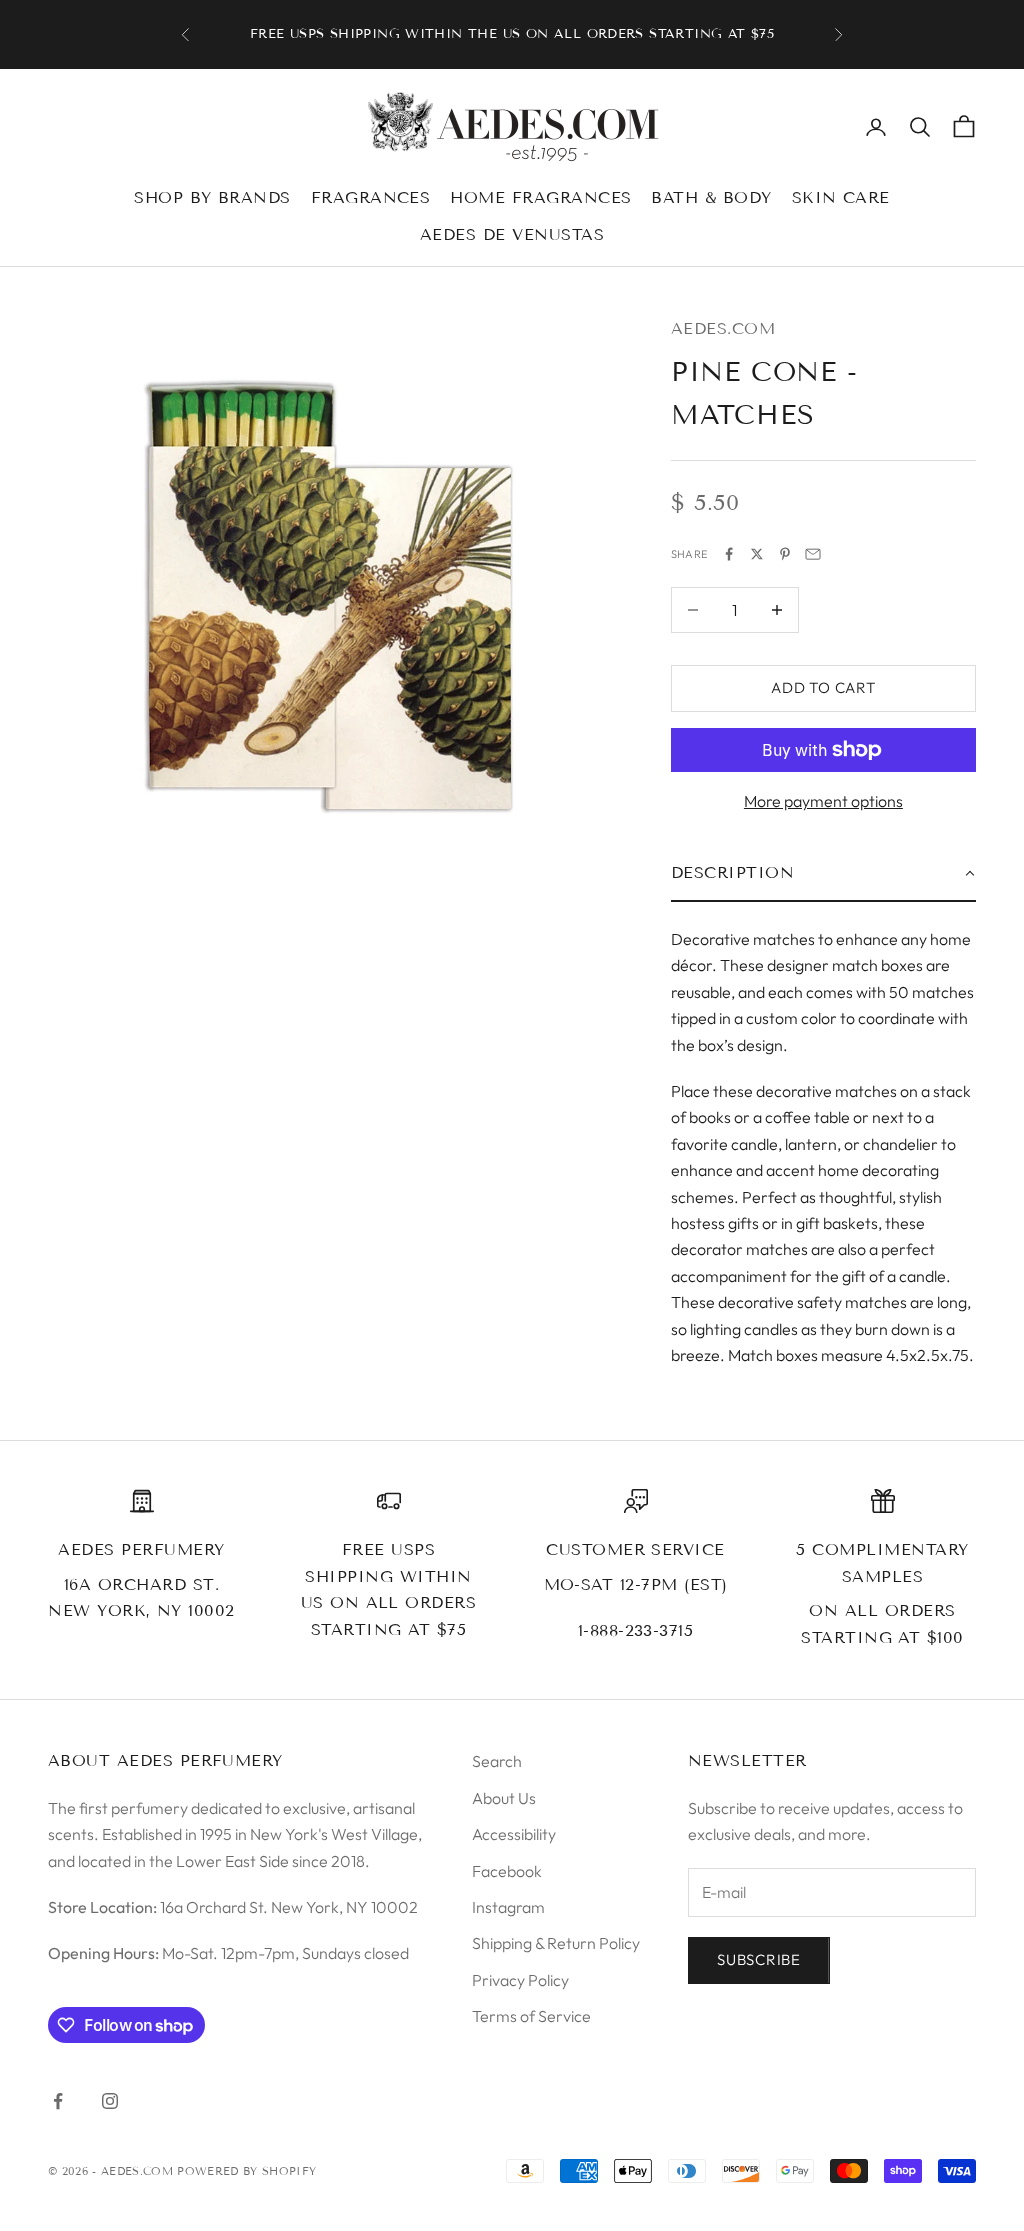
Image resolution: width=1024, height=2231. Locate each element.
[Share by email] (813, 554)
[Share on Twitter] (757, 554)
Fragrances (371, 197)
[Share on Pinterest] (785, 554)
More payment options (823, 801)
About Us (504, 1798)
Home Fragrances (540, 197)
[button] (823, 874)
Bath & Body (711, 197)
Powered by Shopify (246, 2171)
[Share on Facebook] (729, 554)
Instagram (508, 1907)
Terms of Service (531, 2016)
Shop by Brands (212, 197)
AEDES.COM (723, 328)
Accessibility (514, 1834)
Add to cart (823, 687)
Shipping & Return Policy (556, 1943)
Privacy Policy (520, 1980)
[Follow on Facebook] (58, 2101)
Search (497, 1761)
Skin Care (841, 197)
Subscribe (759, 1959)
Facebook (507, 1871)
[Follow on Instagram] (110, 2101)
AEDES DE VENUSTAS (512, 234)
